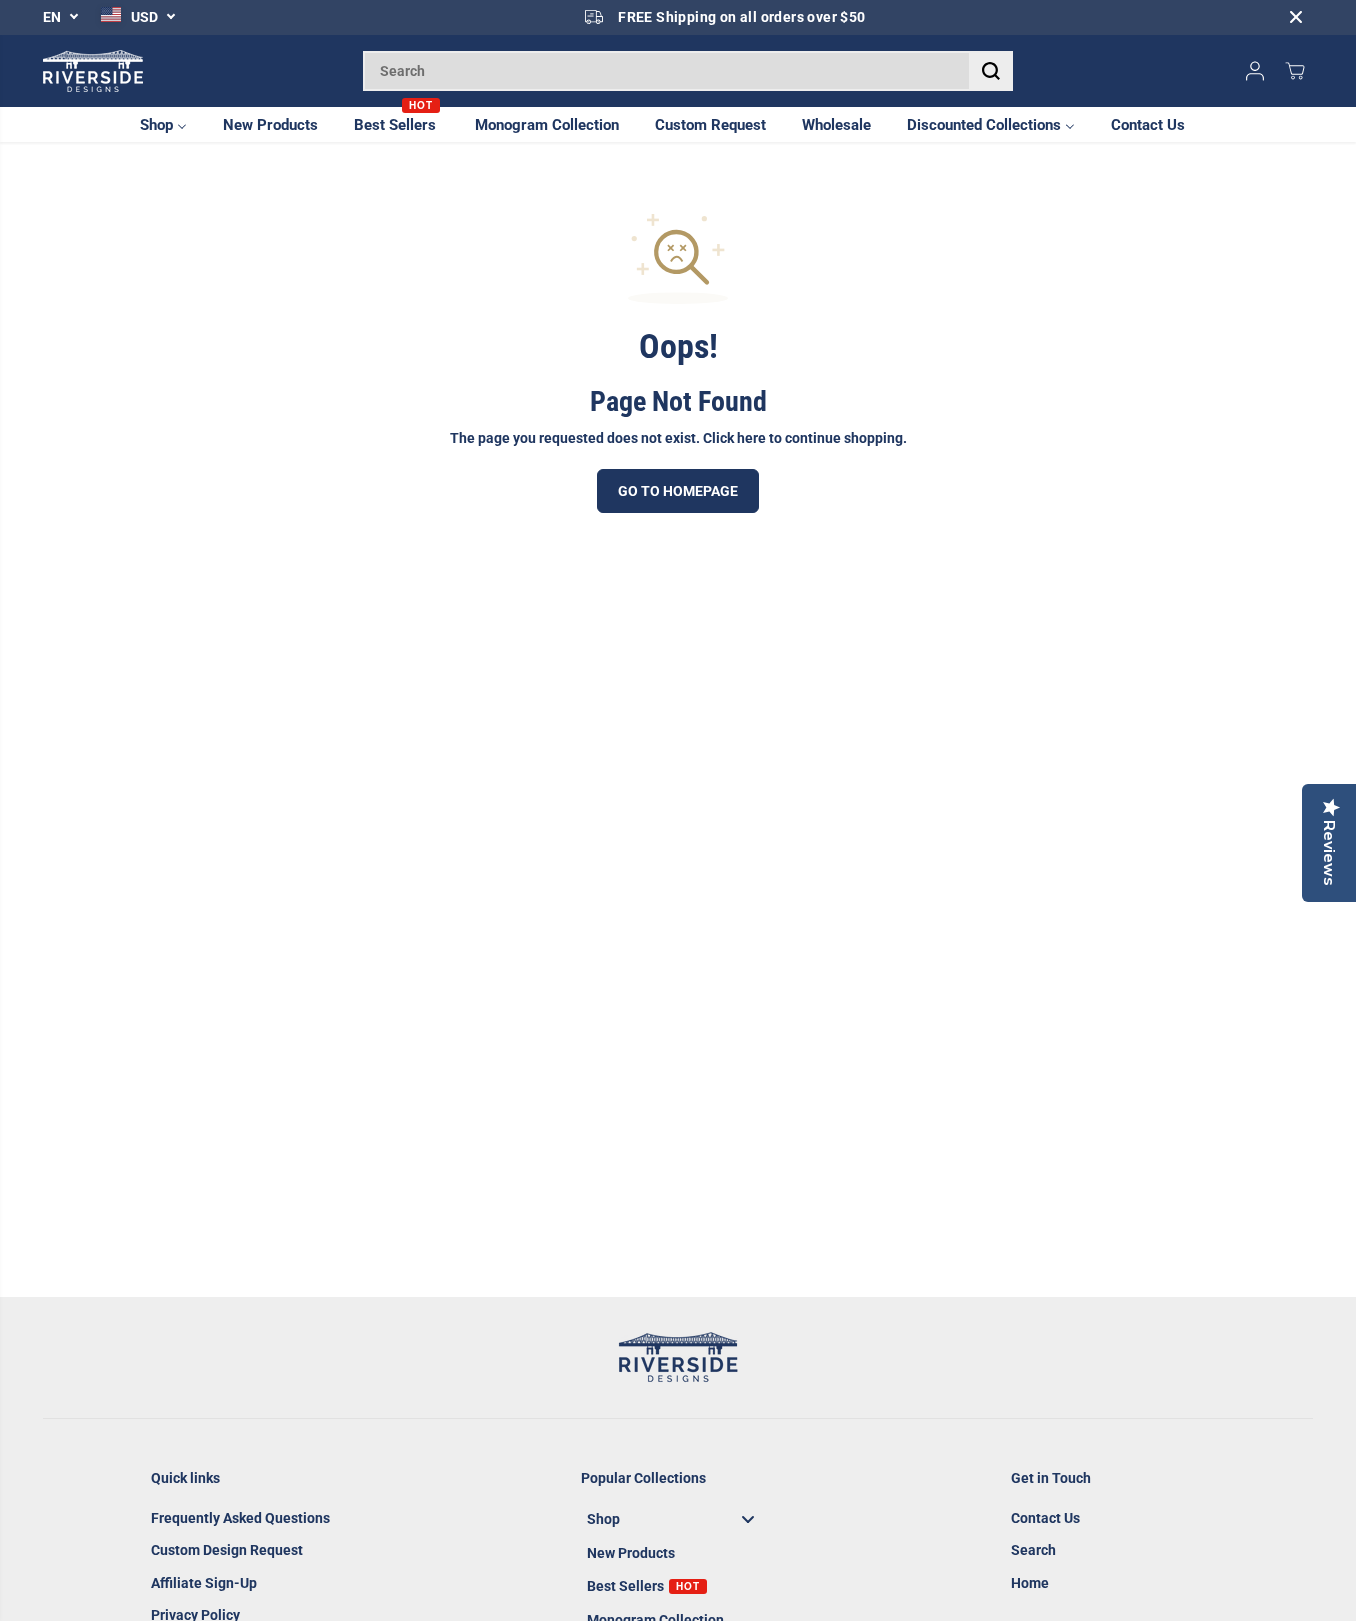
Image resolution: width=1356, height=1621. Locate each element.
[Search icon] (991, 71)
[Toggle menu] (748, 1518)
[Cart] (1295, 71)
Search (1033, 1550)
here (751, 438)
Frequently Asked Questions (240, 1518)
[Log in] (1255, 71)
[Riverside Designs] (93, 71)
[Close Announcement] (1296, 17)
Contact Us (1045, 1518)
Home (1030, 1583)
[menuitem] (174, 124)
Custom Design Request (227, 1550)
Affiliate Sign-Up (204, 1583)
